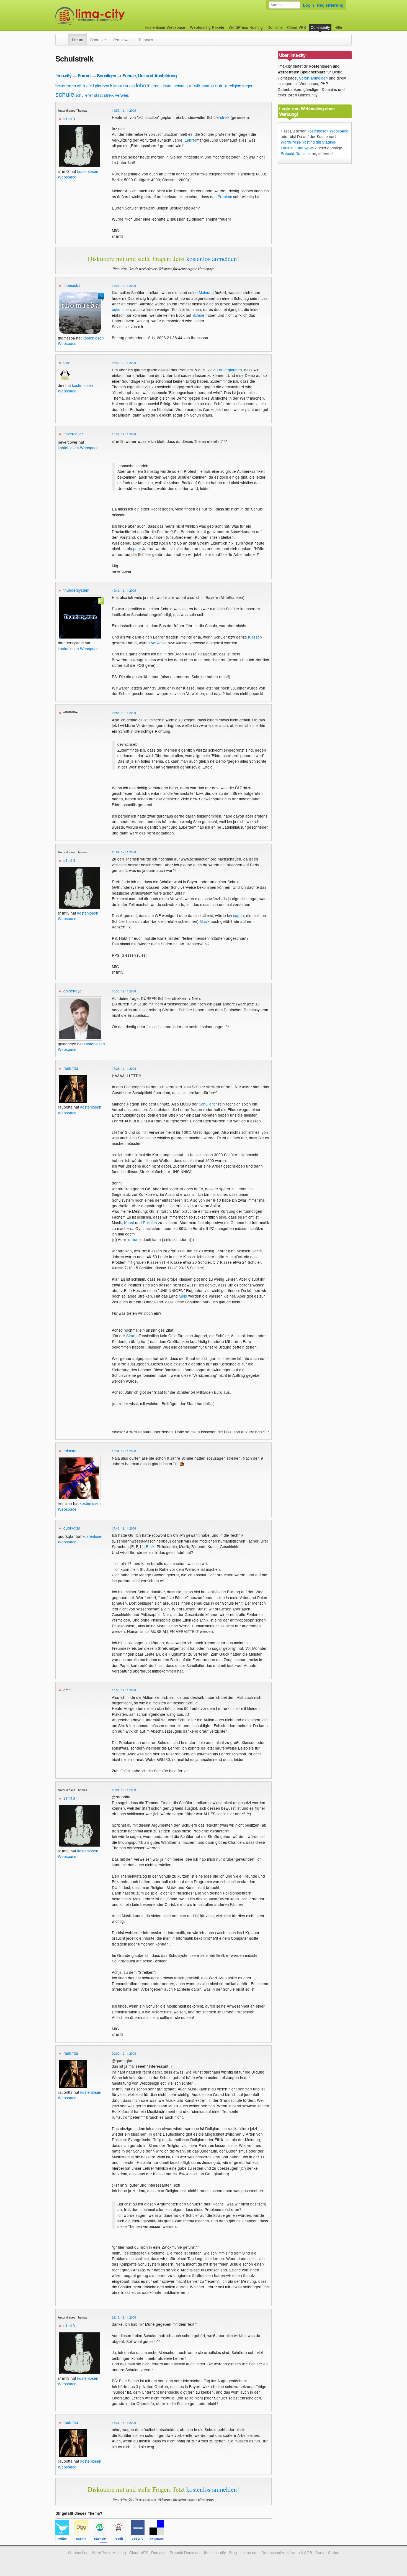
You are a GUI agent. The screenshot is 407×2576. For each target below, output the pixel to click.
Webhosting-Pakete (207, 27)
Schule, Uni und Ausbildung (150, 76)
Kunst (129, 1222)
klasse (117, 85)
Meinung (206, 292)
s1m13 (69, 119)
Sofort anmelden (313, 78)
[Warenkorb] (347, 25)
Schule (198, 315)
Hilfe (338, 27)
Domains (275, 27)
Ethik (150, 1546)
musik (195, 85)
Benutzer (98, 40)
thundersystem (76, 590)
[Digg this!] (84, 2540)
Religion (150, 1222)
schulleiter (84, 95)
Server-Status (327, 2552)
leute (167, 85)
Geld (183, 1296)
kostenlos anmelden (212, 259)
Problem (225, 196)
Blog (233, 2552)
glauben (102, 85)
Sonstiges (106, 76)
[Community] (65, 37)
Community (320, 27)
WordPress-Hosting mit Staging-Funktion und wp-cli (309, 145)
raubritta (71, 1068)
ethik (81, 86)
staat (98, 95)
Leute (222, 370)
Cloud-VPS (297, 27)
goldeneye (73, 991)
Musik (205, 921)
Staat (131, 1336)
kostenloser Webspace (165, 27)
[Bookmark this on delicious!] (158, 2540)
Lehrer (190, 140)
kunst (130, 85)
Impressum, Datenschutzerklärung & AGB (276, 2552)
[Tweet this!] (65, 2540)
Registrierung (330, 5)
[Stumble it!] (102, 2540)
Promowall (122, 40)
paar (206, 86)
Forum (78, 40)
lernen (156, 86)
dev (67, 362)
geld (90, 86)
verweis (122, 95)
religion (235, 85)
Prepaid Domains (296, 153)
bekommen (66, 85)
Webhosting (78, 2552)
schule (65, 94)
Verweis (158, 643)
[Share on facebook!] (140, 2540)
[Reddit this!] (121, 2540)
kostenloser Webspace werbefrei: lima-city (111, 16)
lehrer (143, 85)
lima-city (63, 76)
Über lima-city (214, 2552)
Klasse (254, 637)
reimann (70, 1451)
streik (109, 95)
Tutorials (146, 40)
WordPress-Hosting (246, 27)
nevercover (73, 434)
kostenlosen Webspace (75, 388)
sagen (248, 85)
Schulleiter (208, 1104)
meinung (180, 86)
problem (219, 85)
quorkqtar (72, 1528)
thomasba (72, 285)
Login (308, 5)
